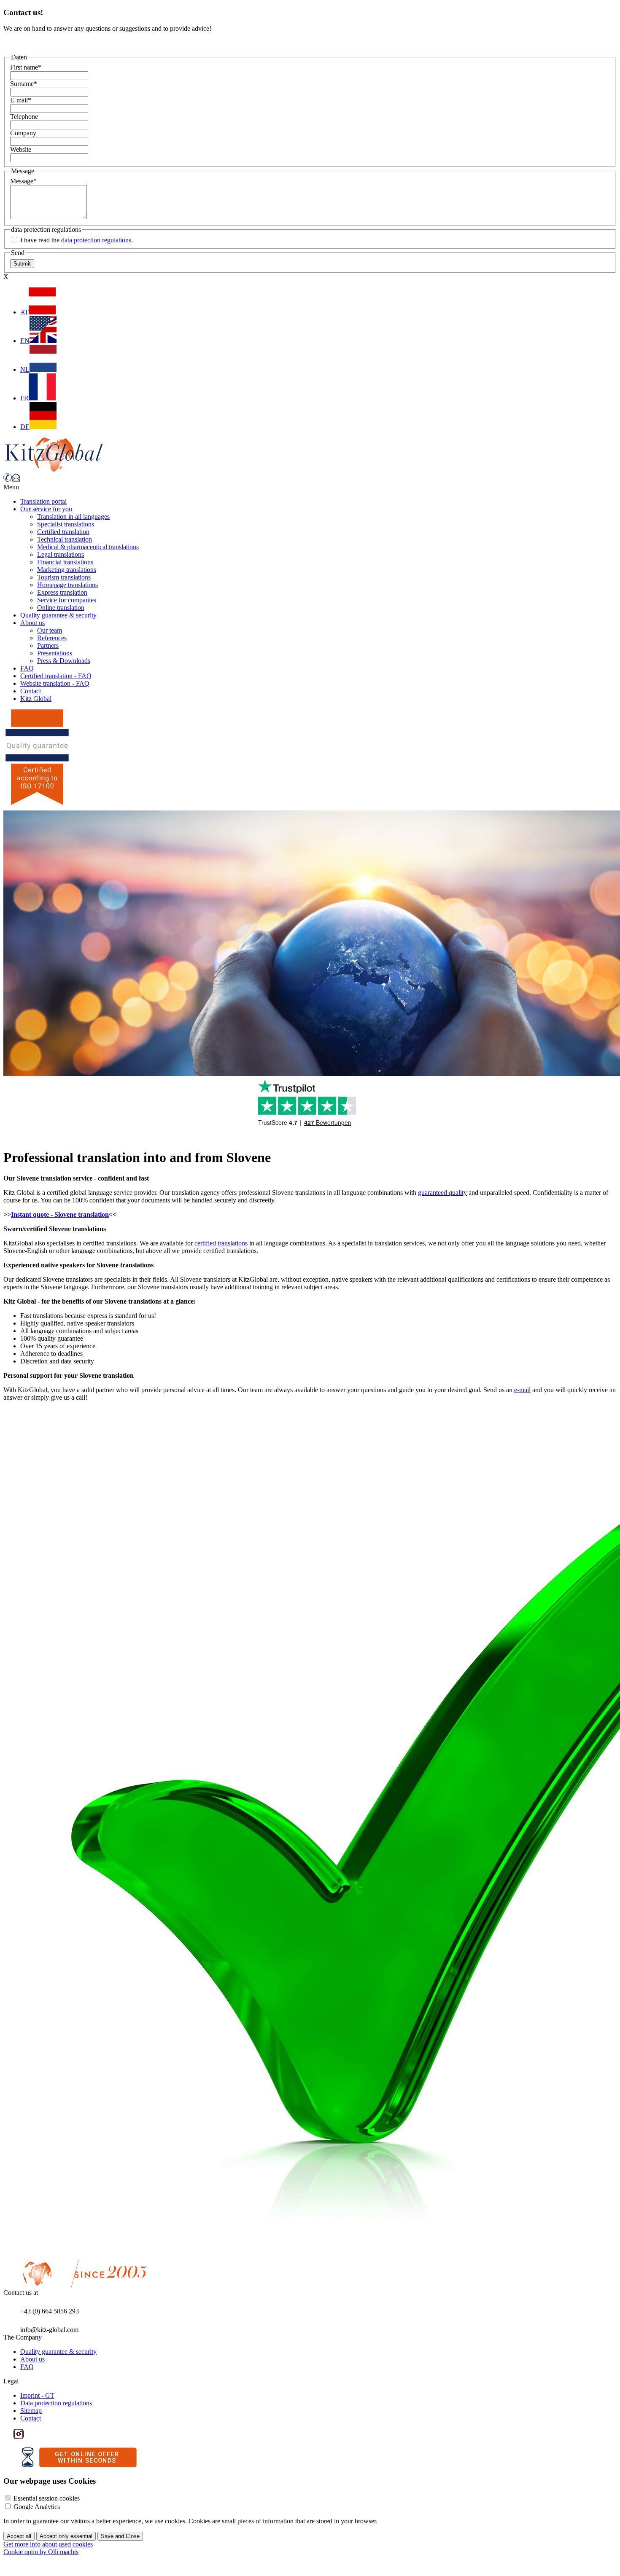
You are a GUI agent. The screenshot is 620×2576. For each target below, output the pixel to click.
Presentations (55, 653)
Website (21, 149)
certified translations (221, 1243)
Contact (31, 691)
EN (25, 341)
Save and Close (120, 2536)
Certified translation (63, 532)
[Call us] (8, 479)
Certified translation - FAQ (56, 676)
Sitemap (31, 2411)
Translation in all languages (73, 517)
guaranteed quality (442, 1193)
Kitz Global (36, 699)
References (52, 638)
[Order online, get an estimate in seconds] (79, 2465)
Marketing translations (67, 570)
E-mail (21, 100)
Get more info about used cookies (48, 2544)
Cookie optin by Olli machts (41, 2552)
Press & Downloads (64, 661)
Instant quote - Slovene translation (60, 1214)
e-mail (522, 1390)
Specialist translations (66, 524)
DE (25, 427)
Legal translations (61, 554)
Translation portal (43, 501)
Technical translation (65, 539)
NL (25, 369)
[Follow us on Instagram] (19, 2437)
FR (24, 398)
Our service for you (46, 509)
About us (32, 623)
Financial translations (65, 562)
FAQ (27, 668)
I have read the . (76, 240)
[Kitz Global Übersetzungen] (54, 469)
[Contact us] (16, 479)
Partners (48, 645)
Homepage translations (67, 585)
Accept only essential (66, 2536)
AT (24, 312)
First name (26, 67)
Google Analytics (37, 2507)
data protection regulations (96, 240)
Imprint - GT (37, 2395)
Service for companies (67, 600)
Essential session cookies (47, 2498)
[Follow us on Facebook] (8, 2437)
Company (23, 133)
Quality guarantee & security (58, 615)
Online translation (61, 608)
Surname (24, 84)
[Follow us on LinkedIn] (29, 2437)
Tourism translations (64, 577)
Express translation (62, 592)
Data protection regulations (56, 2403)
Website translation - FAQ (55, 683)
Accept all (19, 2536)
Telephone (24, 117)
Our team (50, 630)
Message (23, 181)
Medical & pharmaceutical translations (88, 547)
